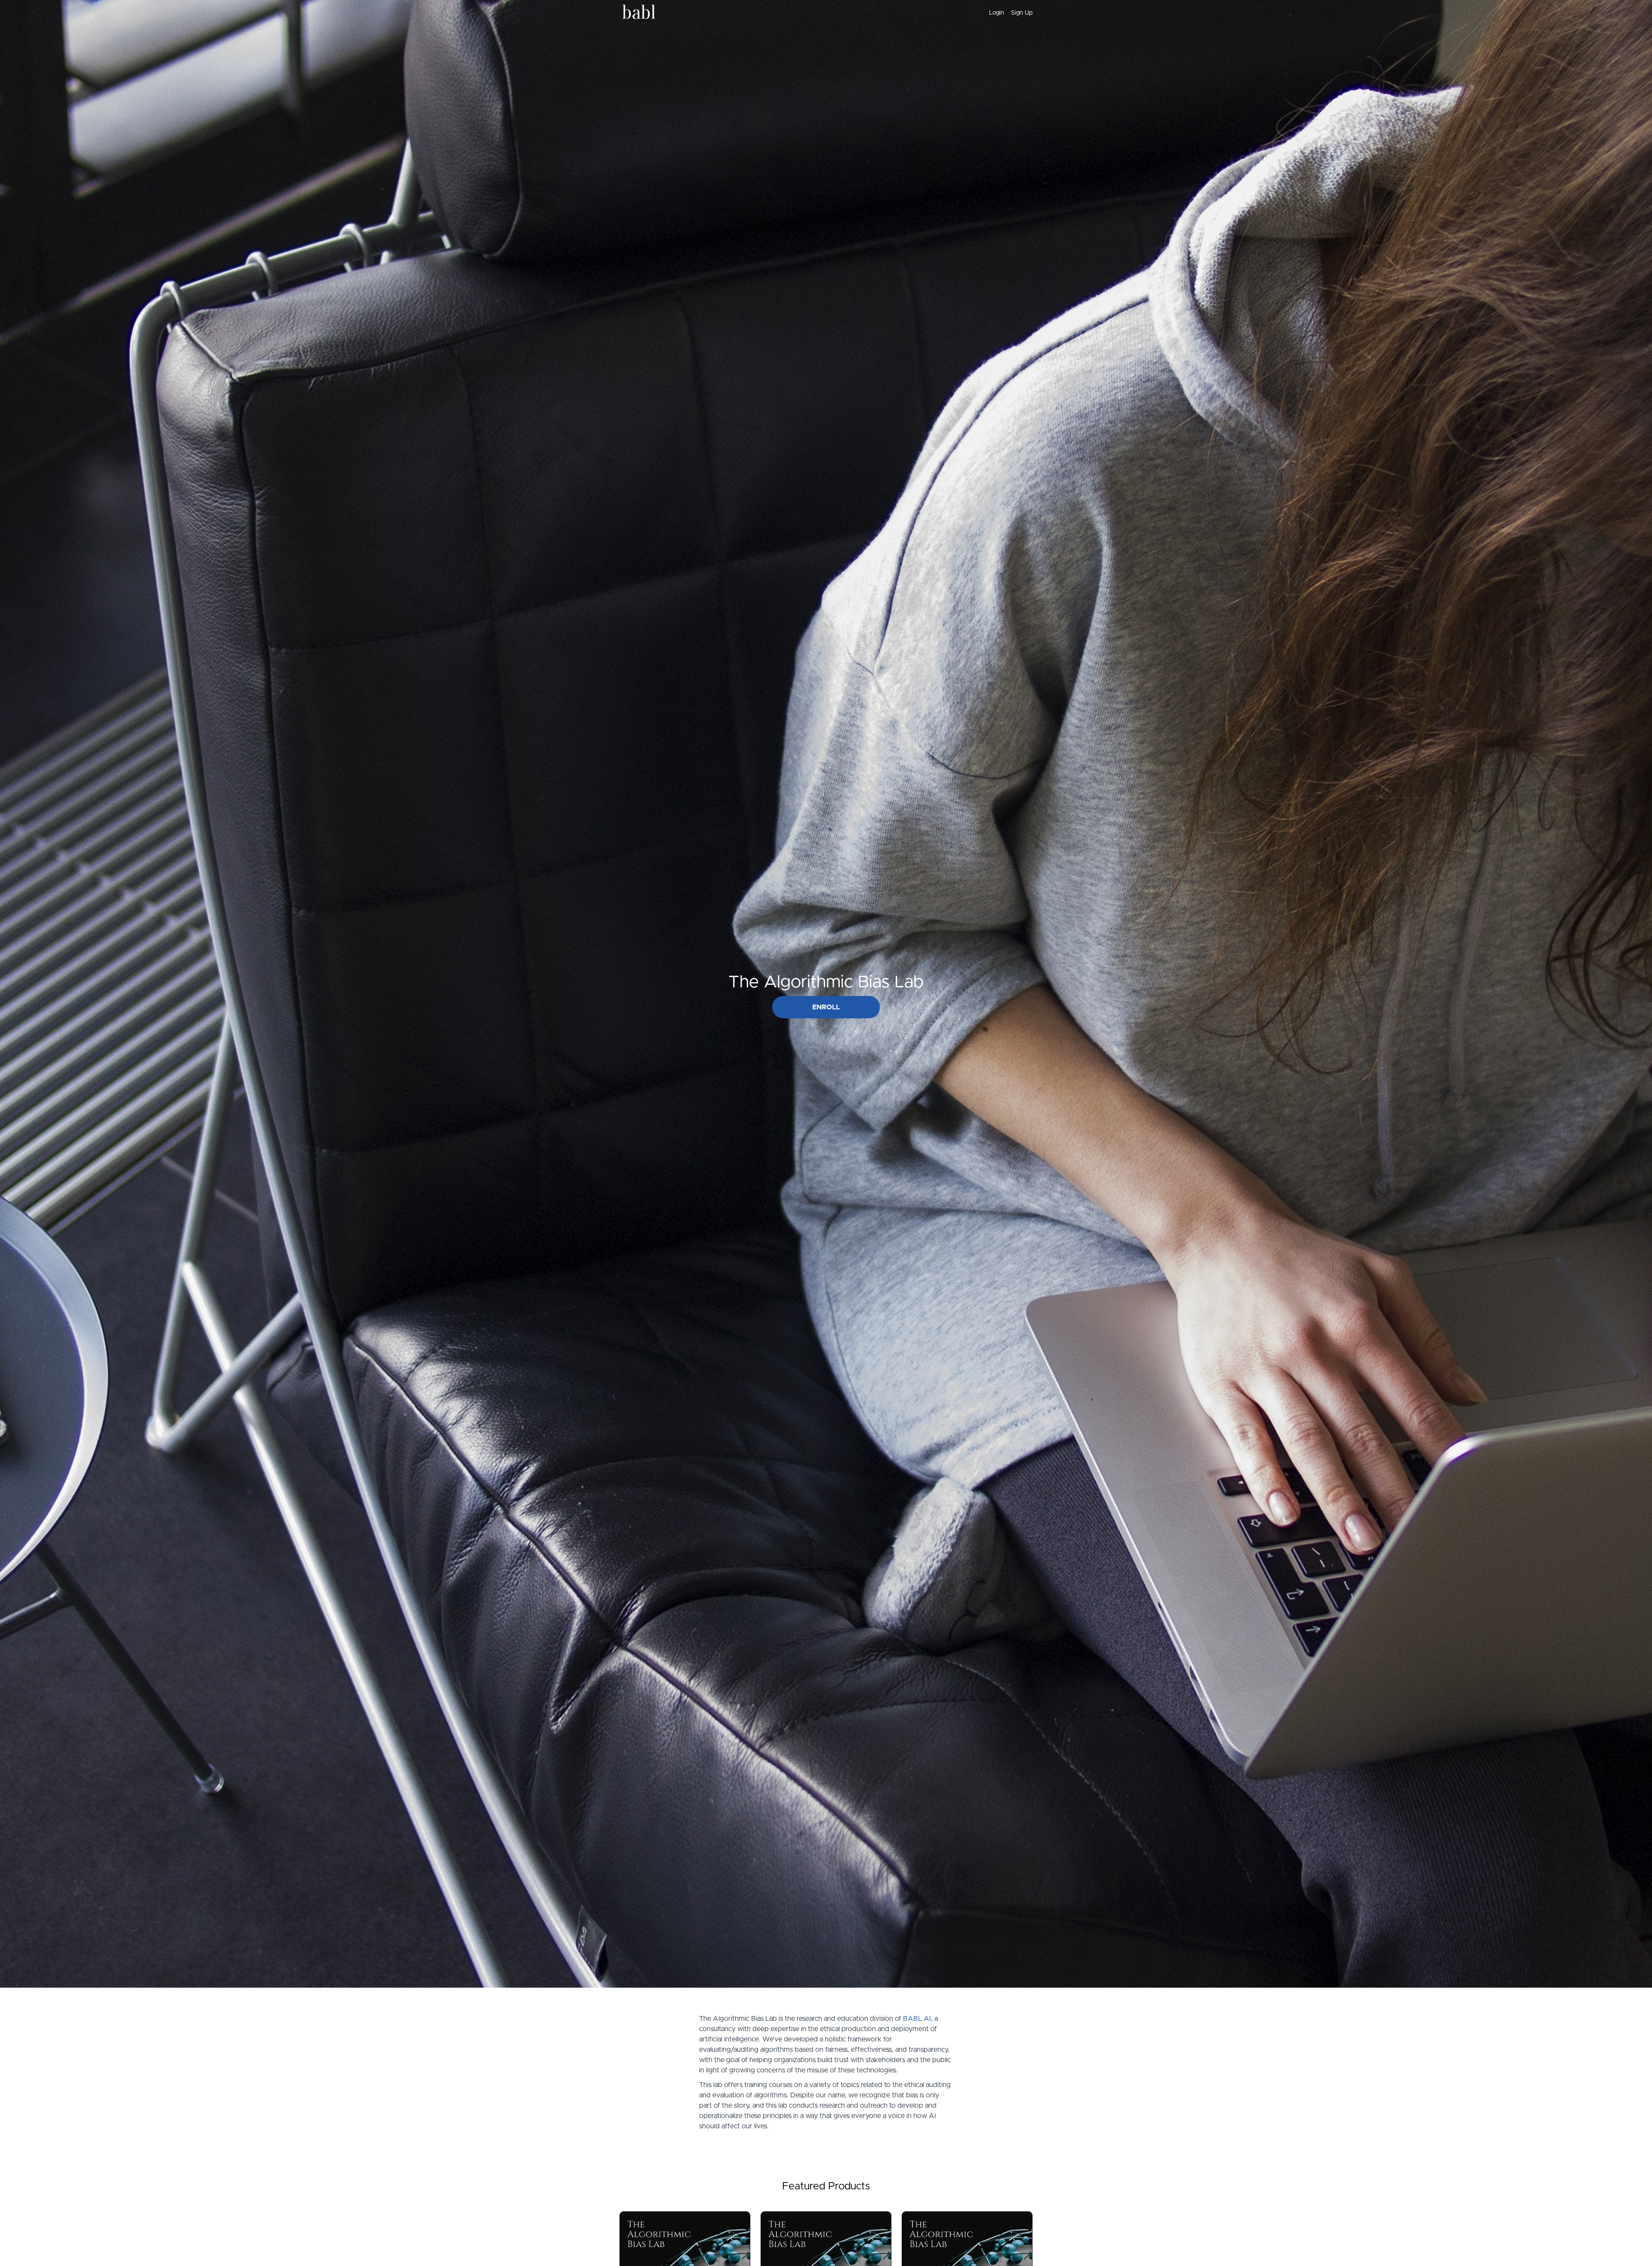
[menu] (1007, 13)
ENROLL (826, 1007)
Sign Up (1022, 13)
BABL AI (917, 2019)
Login (997, 13)
